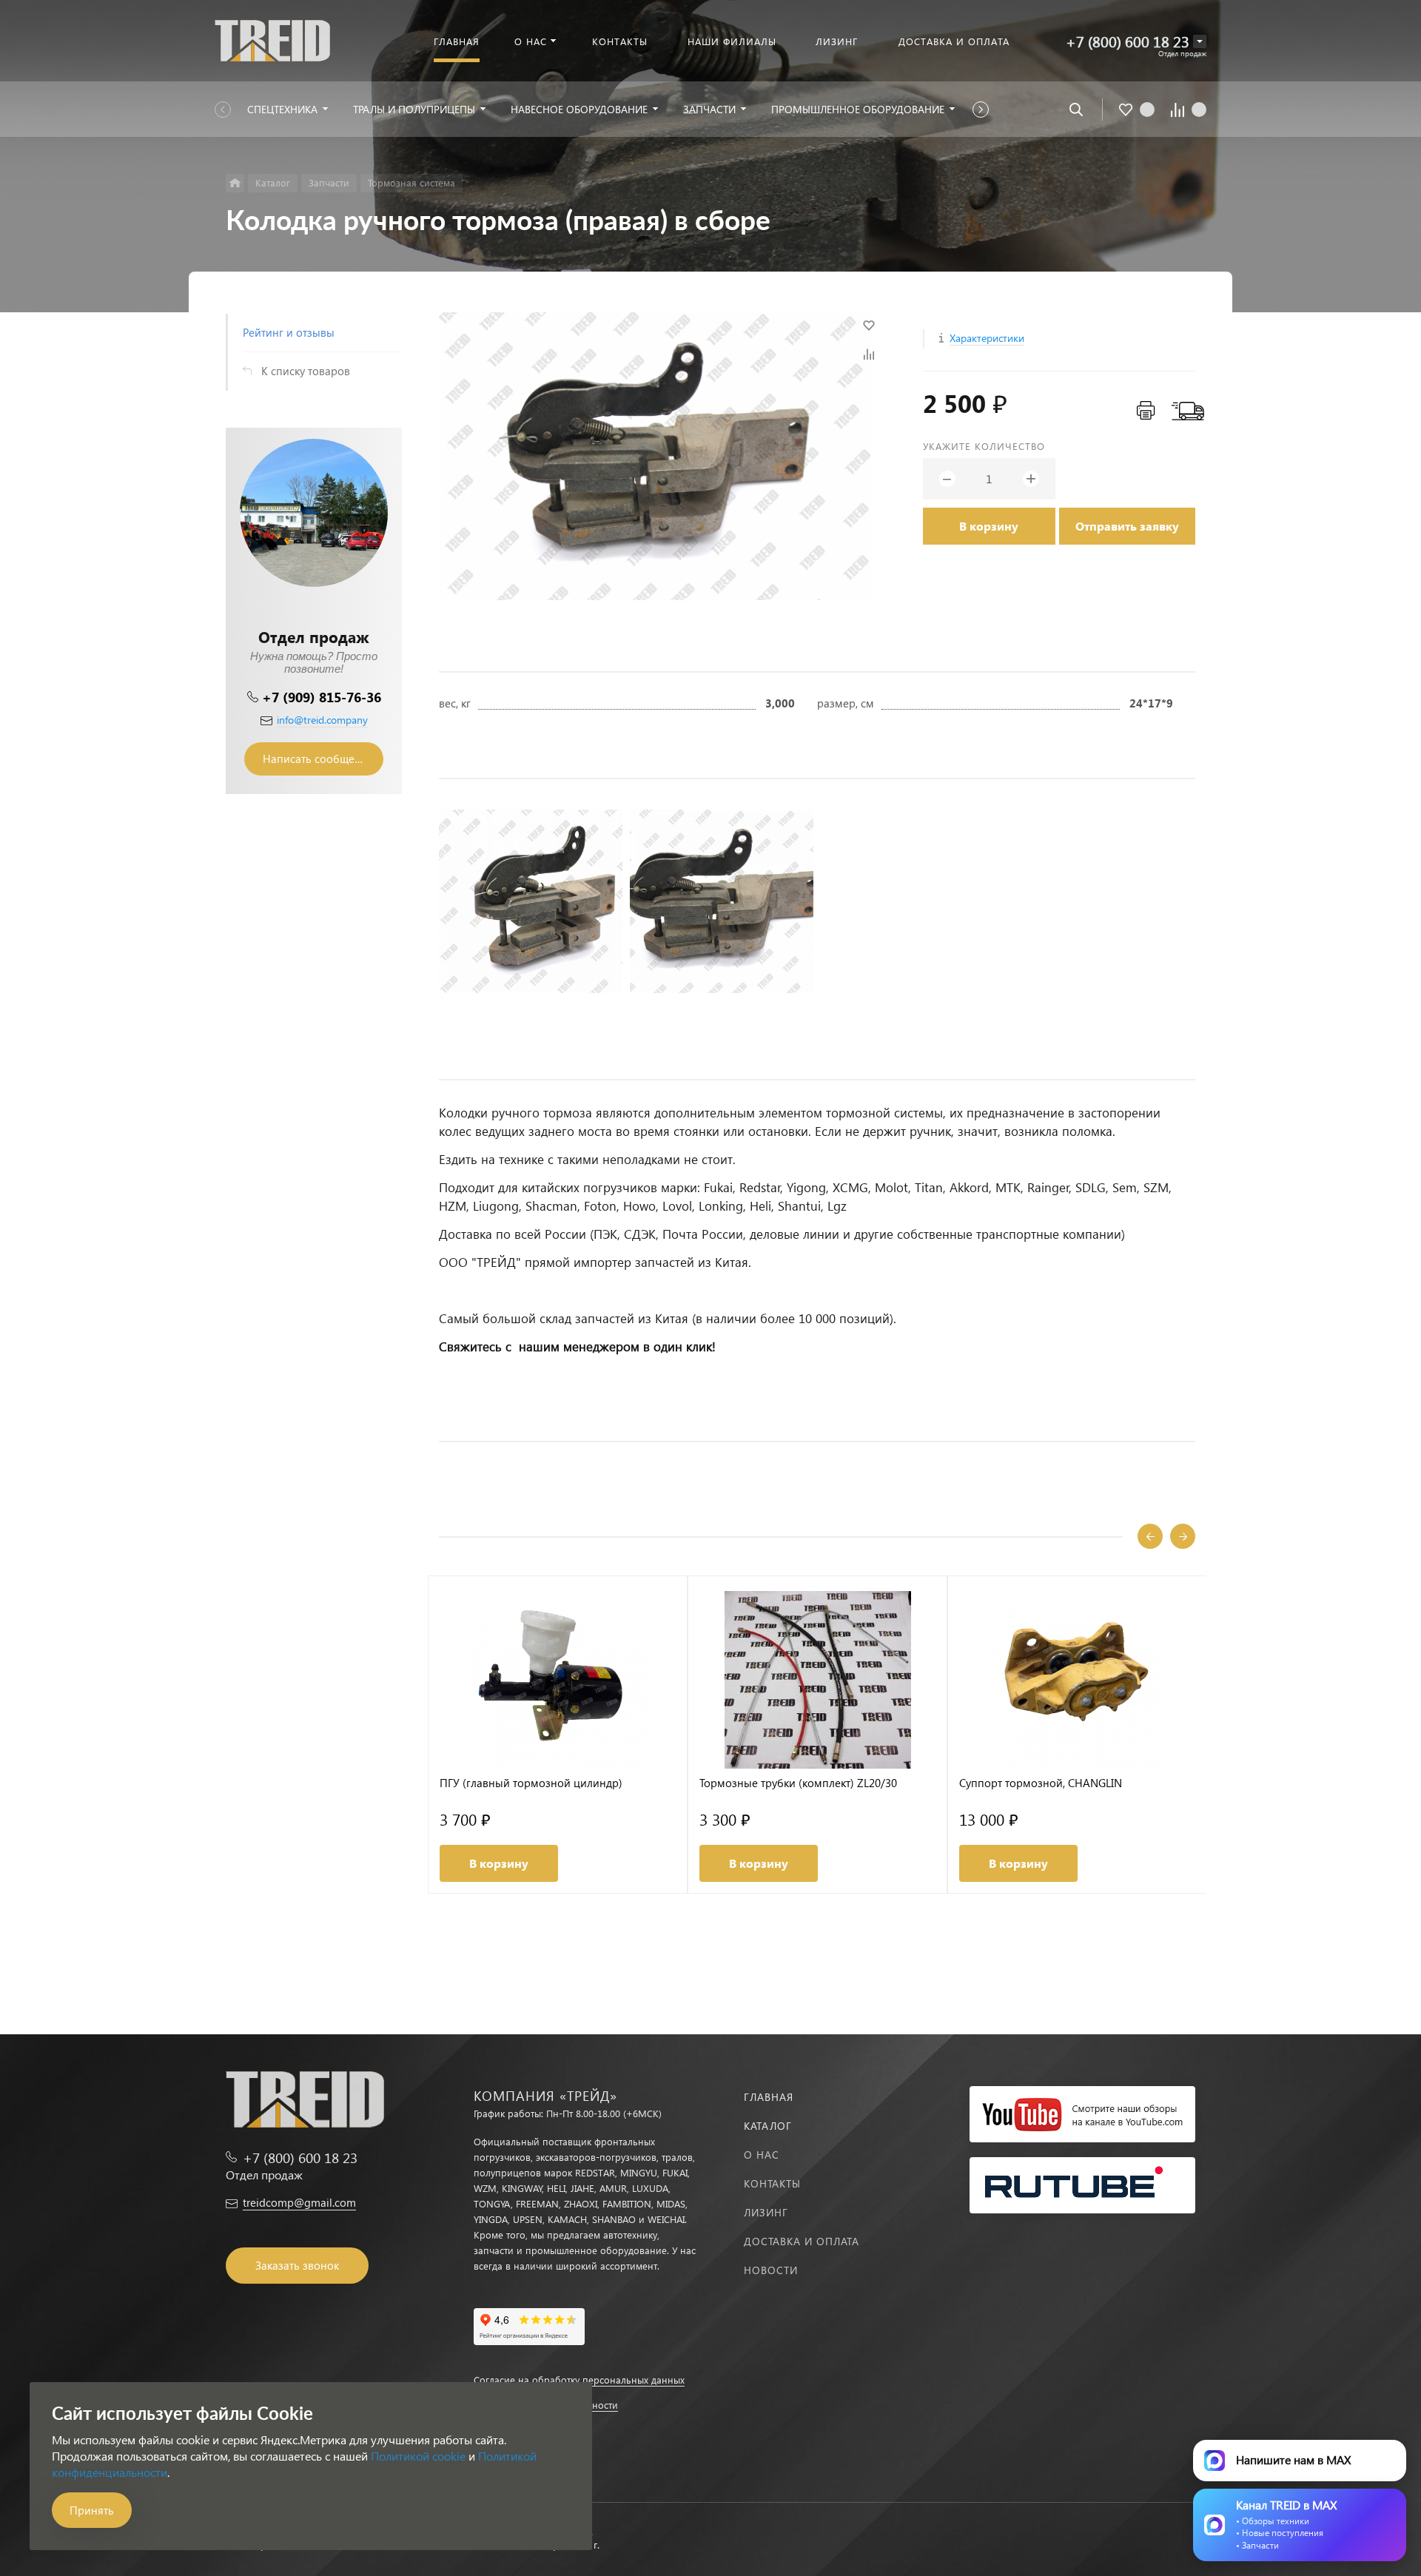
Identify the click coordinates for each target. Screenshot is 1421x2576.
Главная (769, 2097)
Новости (771, 2270)
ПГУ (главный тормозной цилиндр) (531, 1783)
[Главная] (235, 183)
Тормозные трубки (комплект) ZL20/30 (798, 1783)
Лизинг (766, 2212)
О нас (762, 2155)
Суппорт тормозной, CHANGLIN (1041, 1783)
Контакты (772, 2183)
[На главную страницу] (272, 39)
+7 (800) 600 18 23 (1128, 41)
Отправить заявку (1127, 526)
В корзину (989, 526)
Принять (92, 2510)
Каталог (768, 2126)
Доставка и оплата (802, 2241)
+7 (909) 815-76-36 (322, 697)
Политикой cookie (418, 2456)
